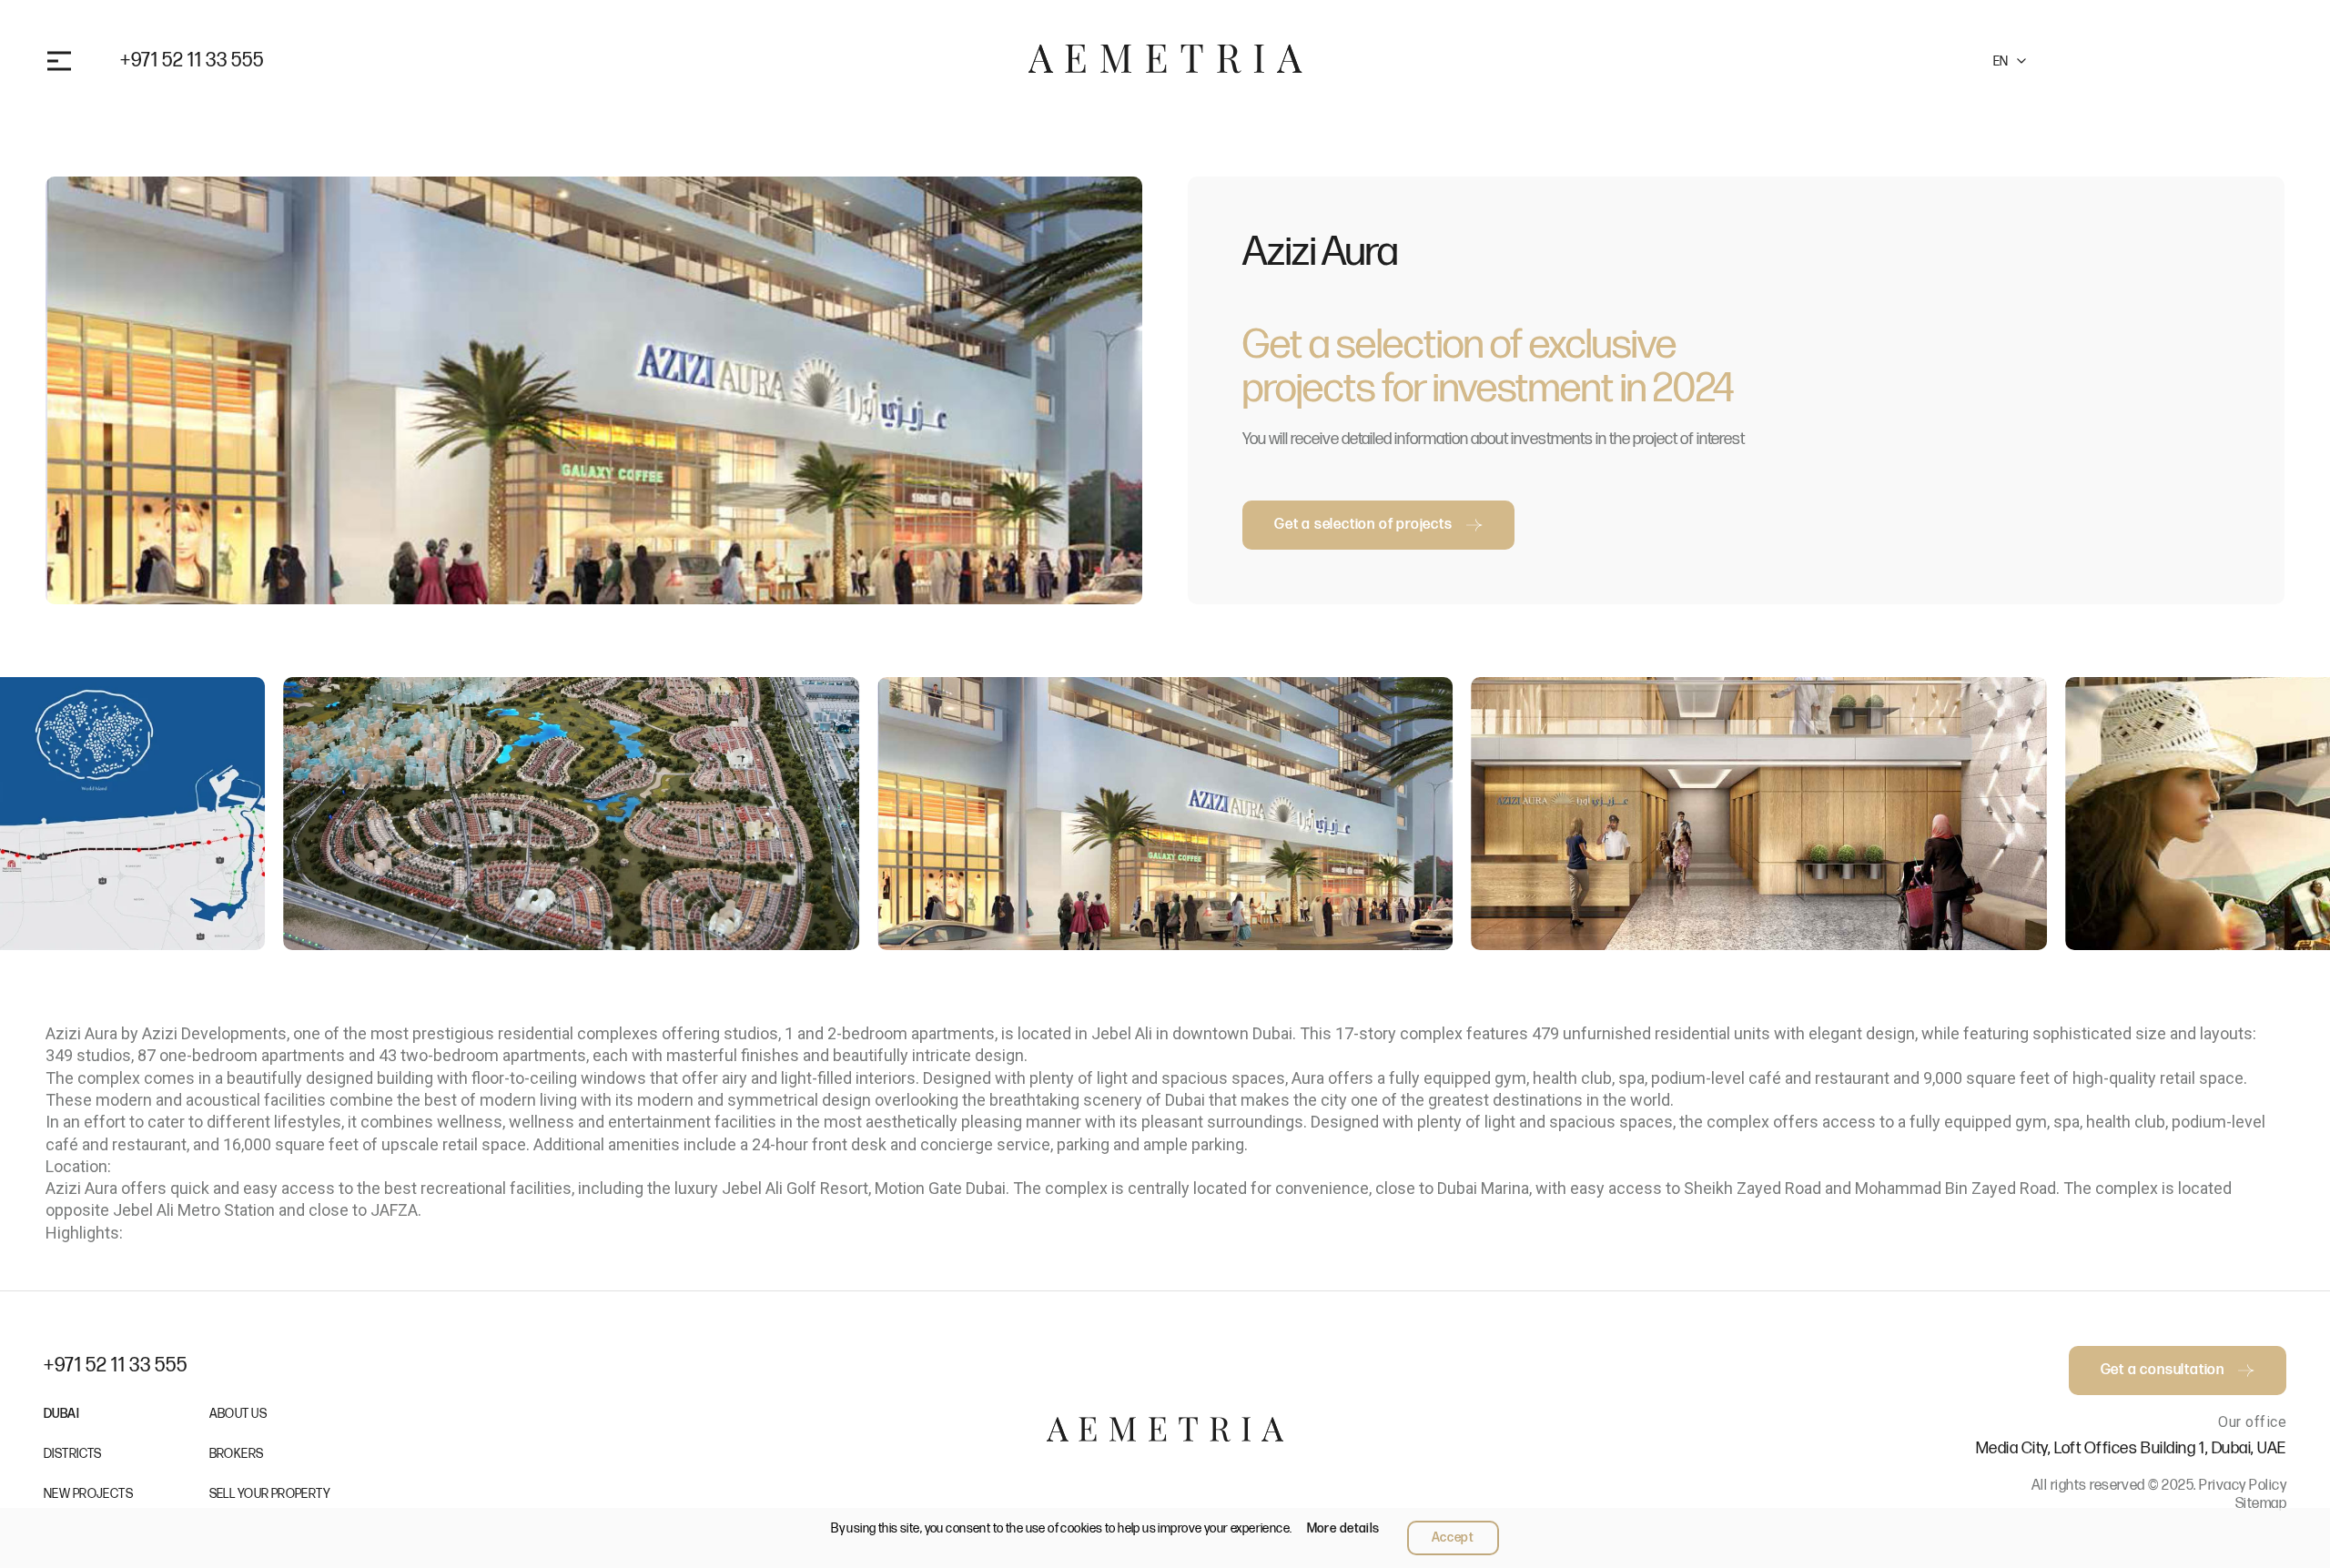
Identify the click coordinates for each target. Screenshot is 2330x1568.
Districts (73, 1454)
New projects (88, 1494)
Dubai (61, 1414)
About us (238, 1414)
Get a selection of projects (1363, 525)
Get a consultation (2161, 61)
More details (1343, 1528)
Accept (1453, 1538)
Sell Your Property (270, 1494)
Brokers (237, 1454)
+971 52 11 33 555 (192, 61)
